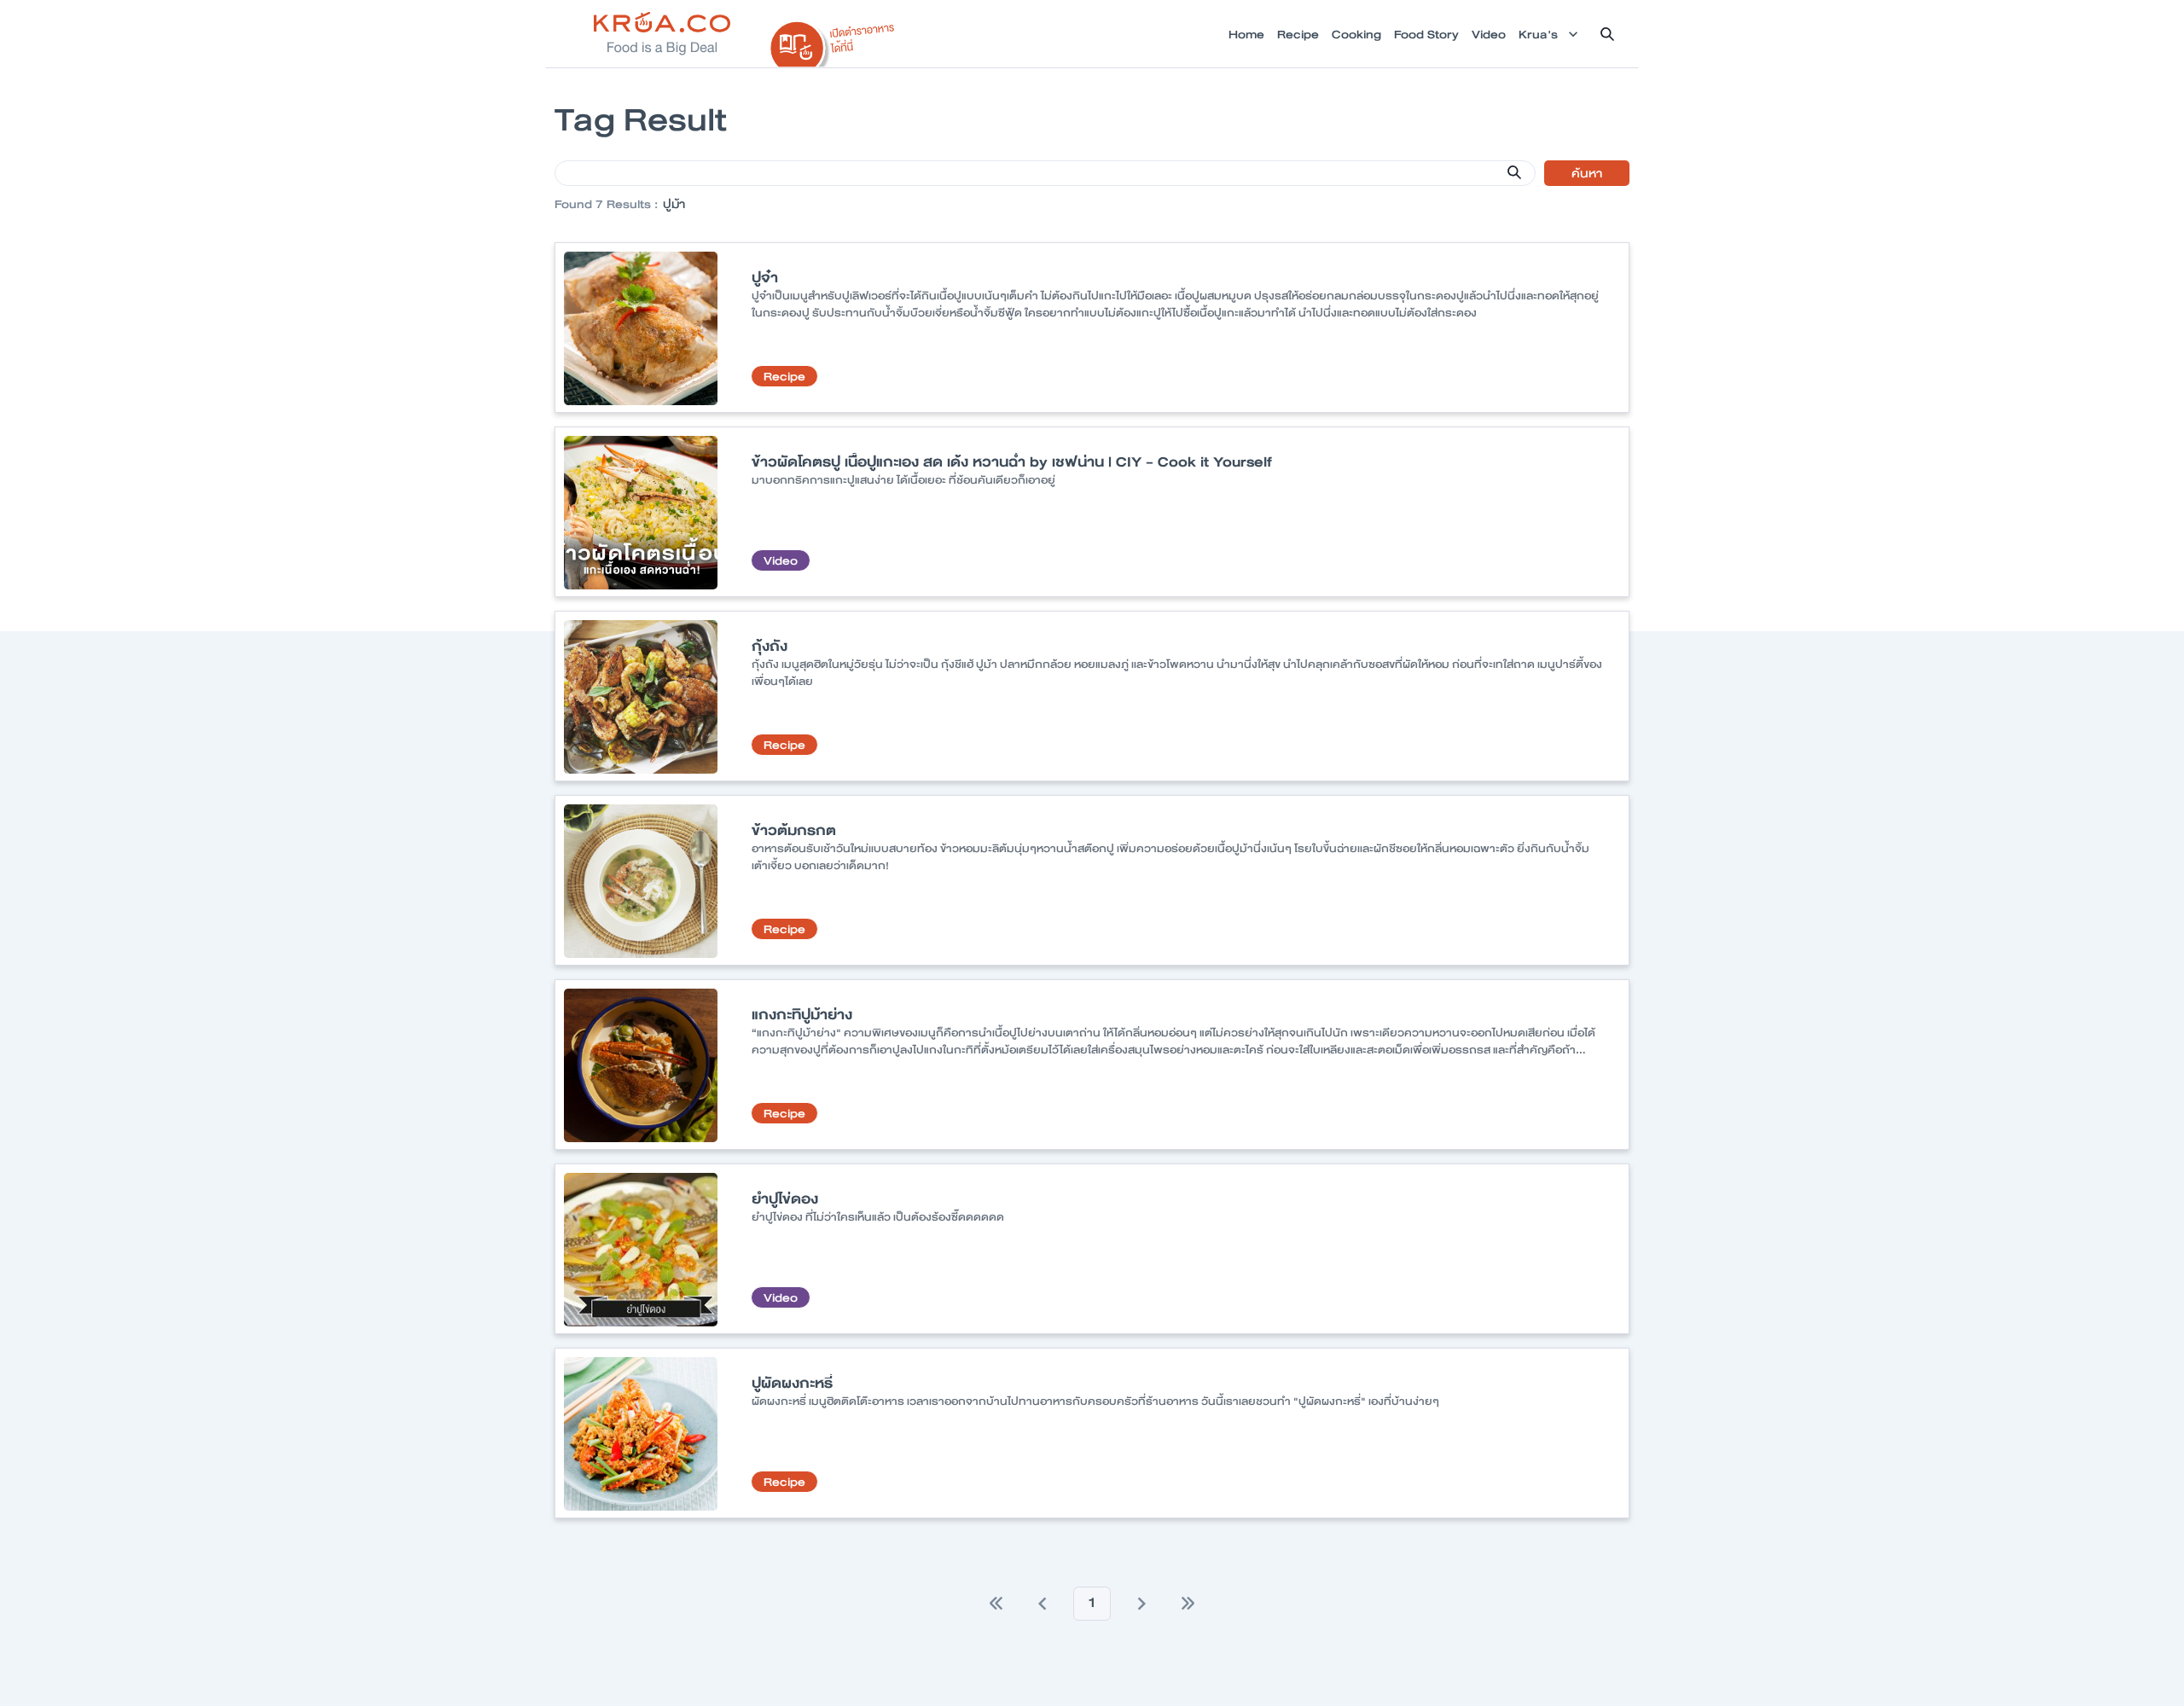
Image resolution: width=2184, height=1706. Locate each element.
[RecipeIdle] (833, 40)
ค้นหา (1587, 173)
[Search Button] (1514, 172)
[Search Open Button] (1607, 34)
